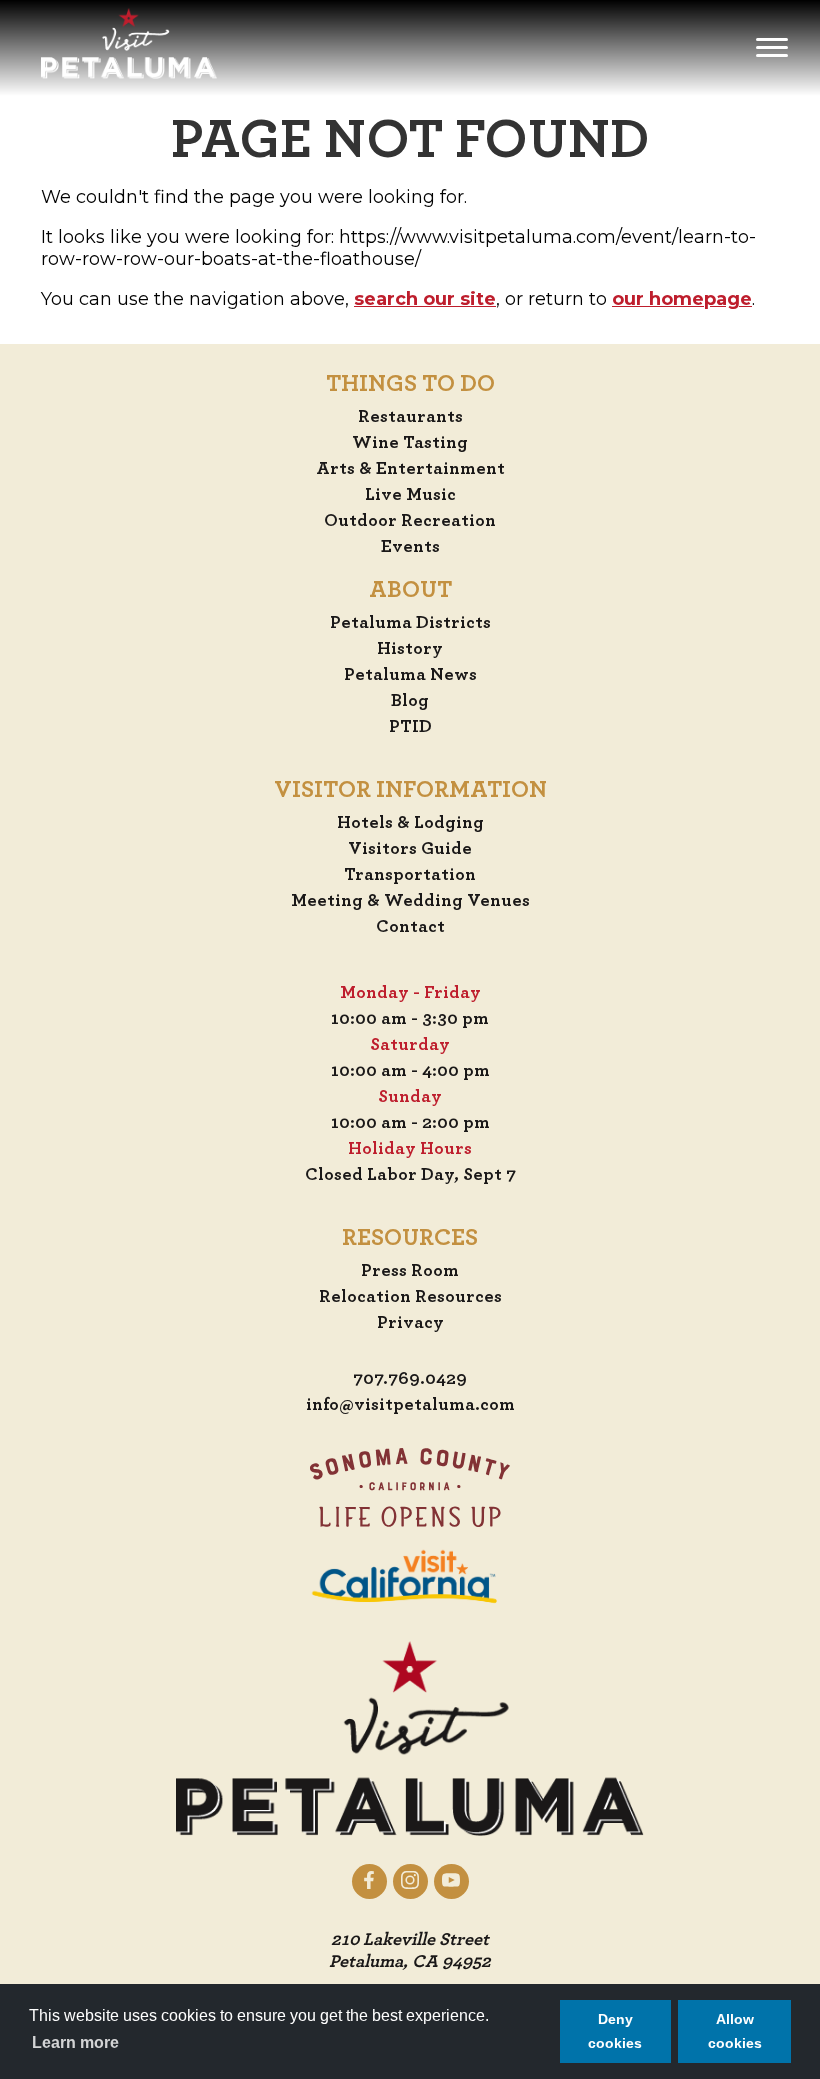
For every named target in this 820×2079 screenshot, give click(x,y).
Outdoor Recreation (410, 521)
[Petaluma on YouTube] (451, 1881)
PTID (410, 727)
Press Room (410, 1271)
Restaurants (410, 417)
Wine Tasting (410, 443)
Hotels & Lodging (410, 823)
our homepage (682, 299)
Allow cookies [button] (735, 2031)
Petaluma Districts (410, 623)
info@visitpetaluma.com (410, 1405)
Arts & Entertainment (410, 469)
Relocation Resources (410, 1297)
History (410, 649)
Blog (410, 701)
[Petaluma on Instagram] (410, 1881)
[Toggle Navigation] (772, 48)
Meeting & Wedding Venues (410, 901)
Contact (410, 927)
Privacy (410, 1323)
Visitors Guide (410, 849)
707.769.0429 (410, 1379)
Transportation (410, 875)
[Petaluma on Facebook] (369, 1881)
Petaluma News (410, 675)
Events (410, 547)
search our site (425, 299)
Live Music (410, 495)
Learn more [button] (75, 2042)
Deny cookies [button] (615, 2031)
